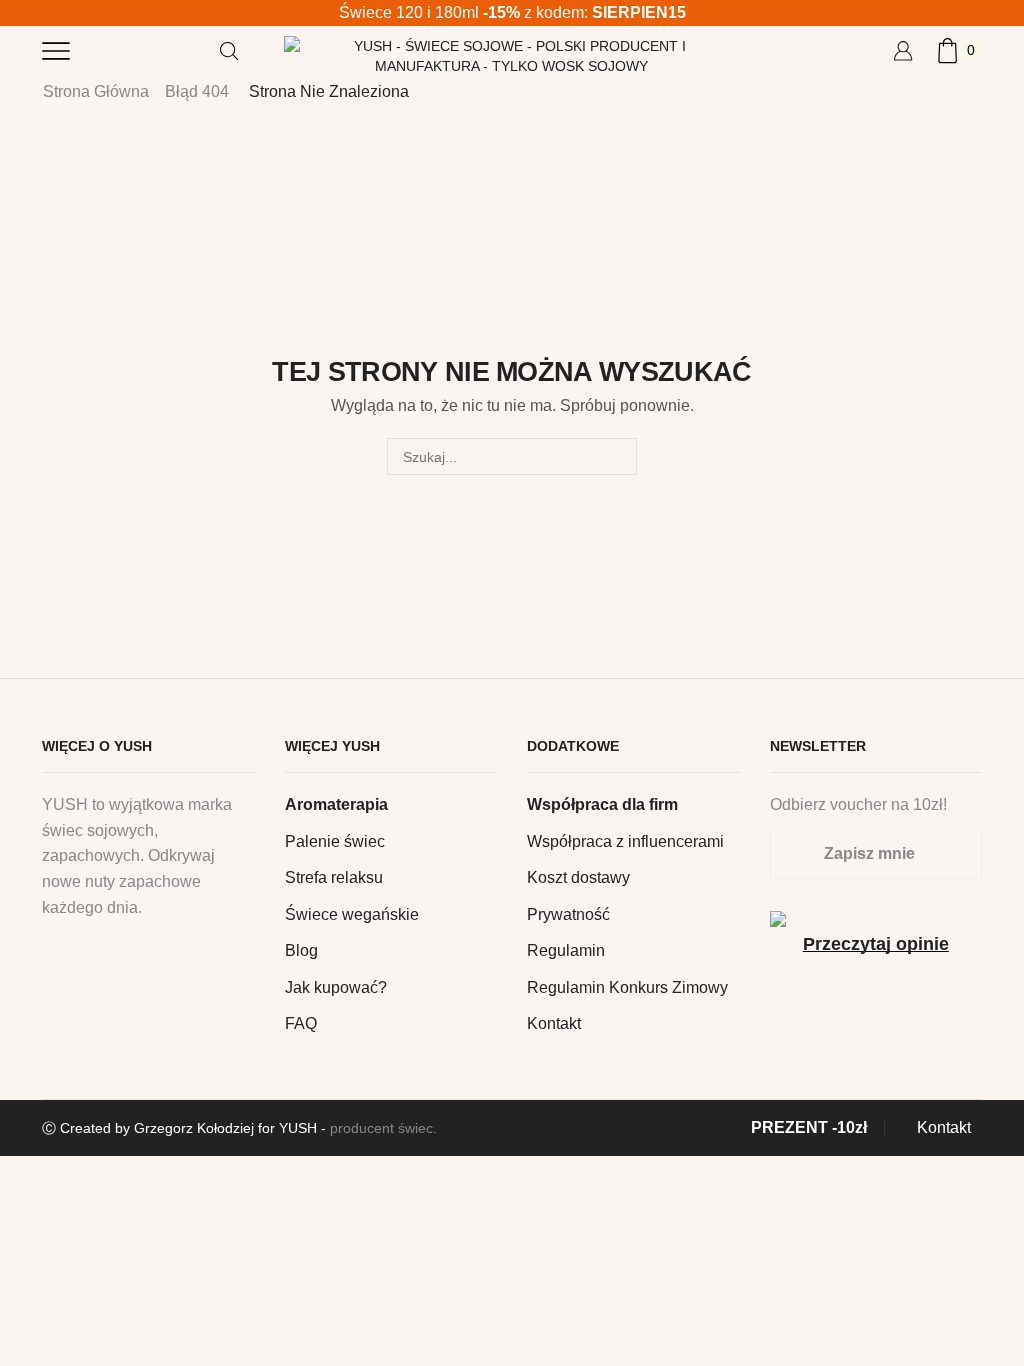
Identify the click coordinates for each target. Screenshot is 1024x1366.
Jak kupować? (336, 987)
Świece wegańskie (352, 914)
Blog (301, 950)
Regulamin (566, 950)
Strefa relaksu (334, 877)
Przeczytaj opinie (876, 944)
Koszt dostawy (578, 877)
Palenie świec (335, 841)
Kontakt (554, 1023)
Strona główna (96, 91)
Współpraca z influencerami (625, 841)
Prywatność (568, 914)
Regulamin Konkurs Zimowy (627, 987)
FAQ (301, 1023)
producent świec (381, 1128)
